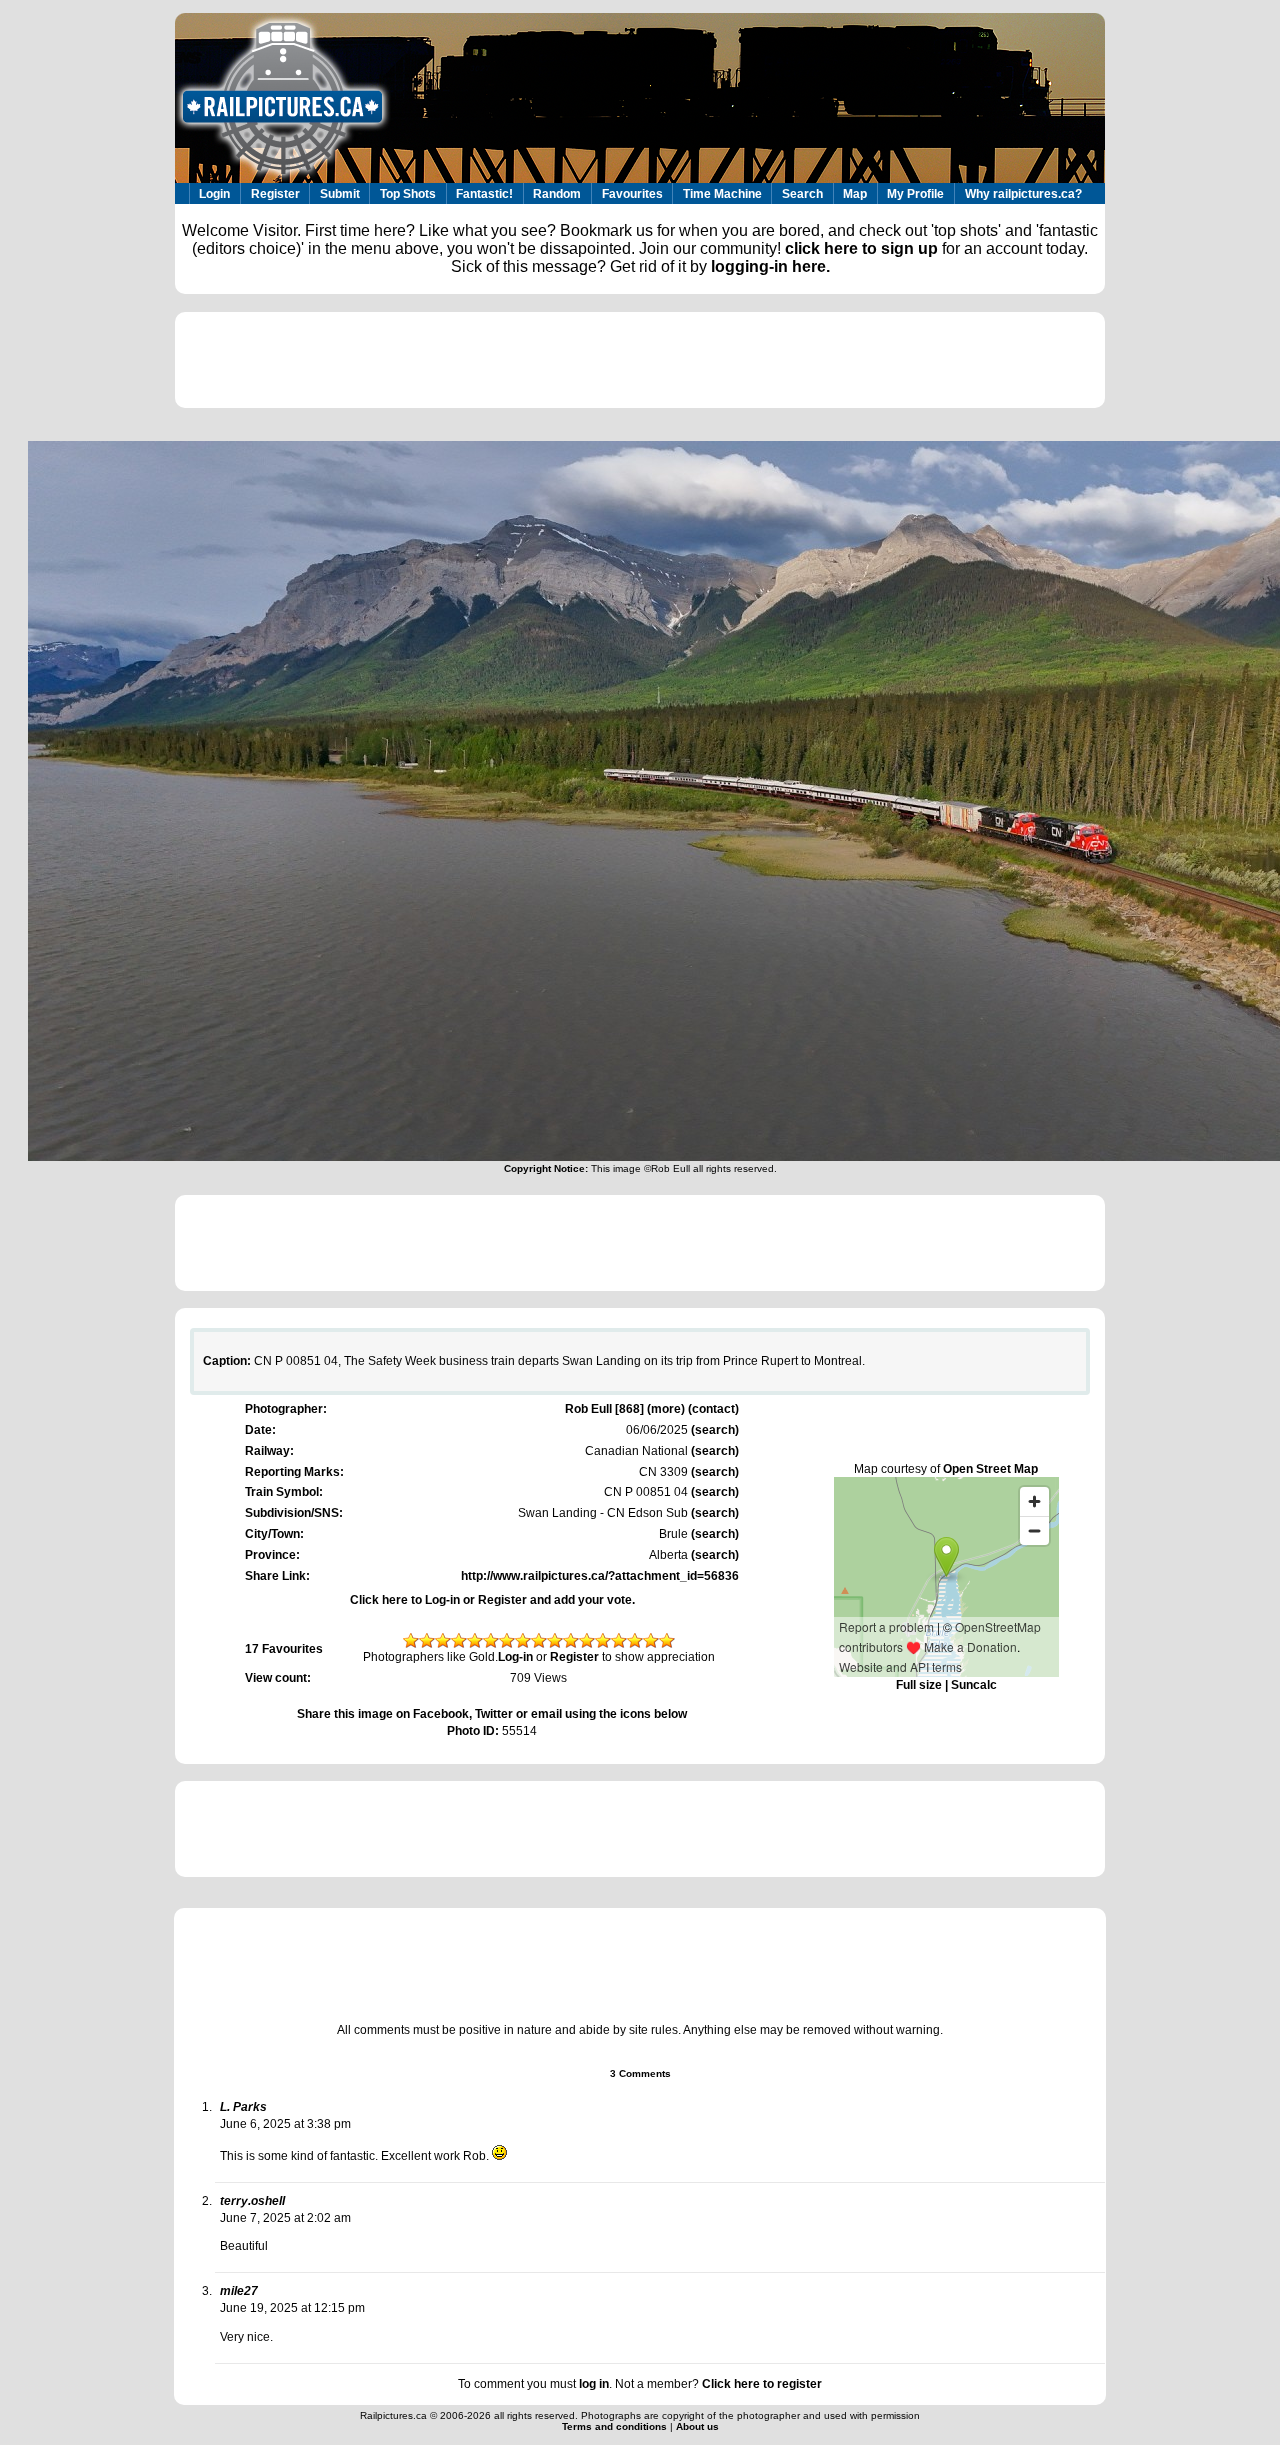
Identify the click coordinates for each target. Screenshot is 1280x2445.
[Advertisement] (640, 360)
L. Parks (243, 2107)
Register (275, 194)
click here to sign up (861, 248)
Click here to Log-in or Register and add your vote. (492, 1600)
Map (855, 194)
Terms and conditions (616, 2426)
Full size (919, 1685)
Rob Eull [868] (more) (625, 1409)
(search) (713, 1430)
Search (802, 194)
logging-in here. (770, 266)
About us (697, 2426)
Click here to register (762, 2384)
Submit (340, 194)
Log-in (515, 1657)
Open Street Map (990, 1469)
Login (214, 194)
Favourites (632, 194)
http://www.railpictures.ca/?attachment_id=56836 (600, 1576)
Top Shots (408, 194)
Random (557, 194)
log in (594, 2384)
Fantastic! (484, 194)
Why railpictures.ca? (1023, 194)
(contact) (713, 1409)
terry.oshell (252, 2201)
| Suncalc (969, 1685)
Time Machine (722, 194)
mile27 (239, 2291)
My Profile (915, 194)
